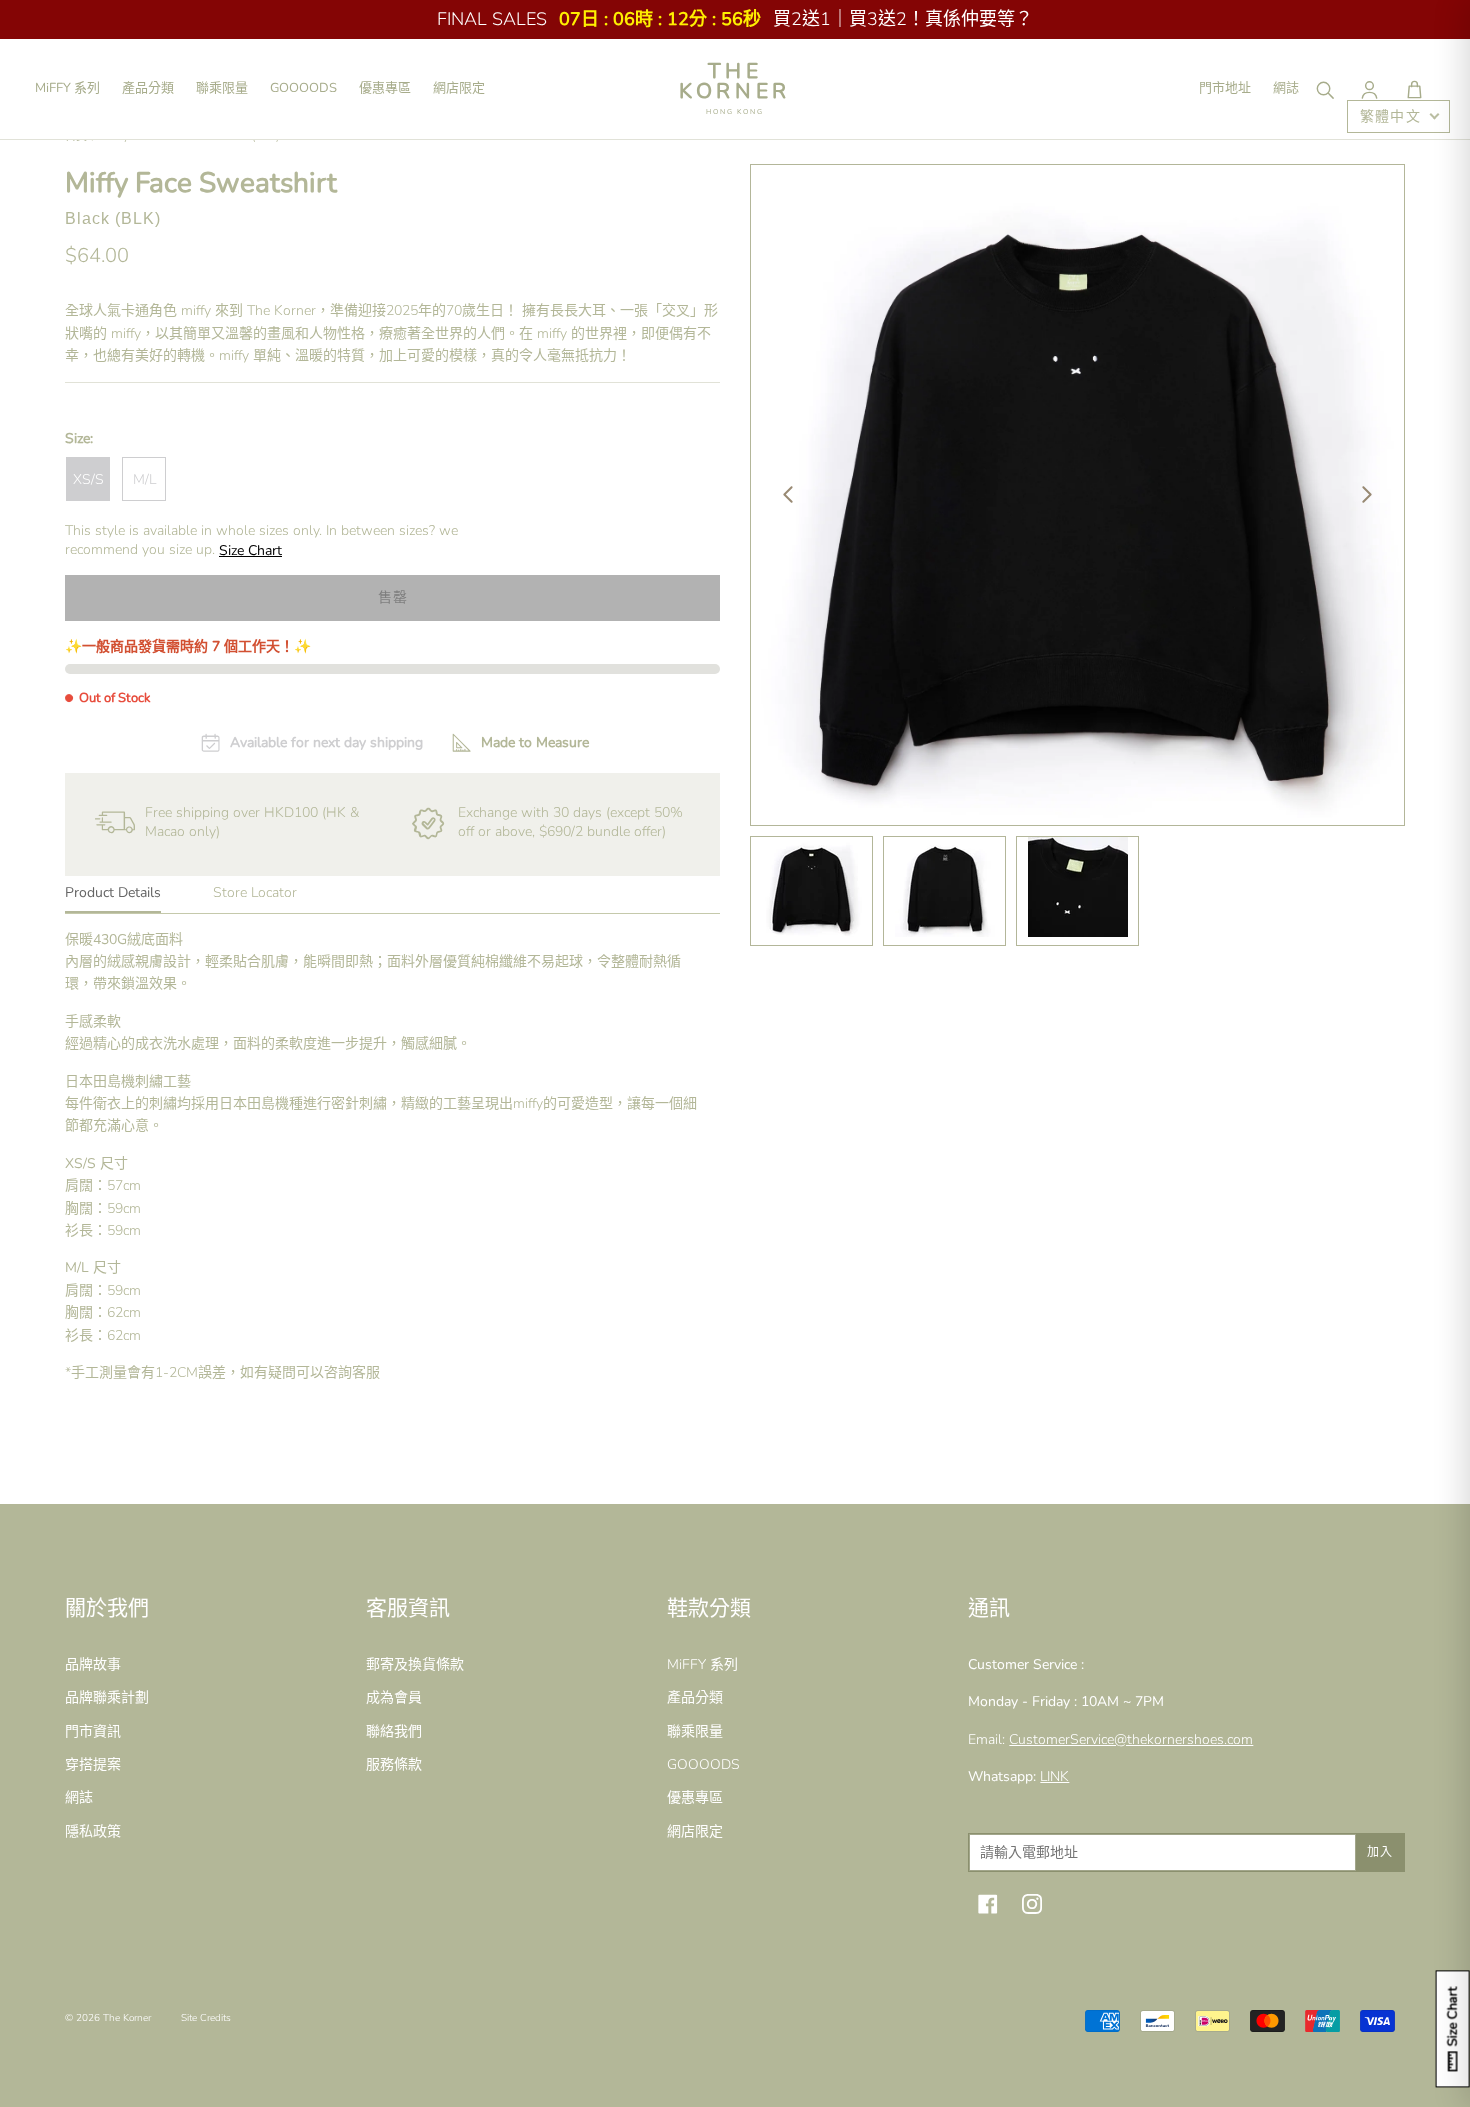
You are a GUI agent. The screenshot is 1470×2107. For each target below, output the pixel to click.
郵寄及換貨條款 (415, 1664)
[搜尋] (1324, 89)
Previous (788, 495)
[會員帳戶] (1369, 89)
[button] (1414, 89)
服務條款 (394, 1764)
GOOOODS (303, 88)
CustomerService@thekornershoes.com (1131, 1739)
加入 (1380, 1852)
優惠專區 (385, 88)
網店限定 (459, 88)
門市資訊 (93, 1731)
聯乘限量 (222, 88)
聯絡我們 (394, 1731)
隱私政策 (93, 1831)
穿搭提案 (93, 1764)
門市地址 (1225, 88)
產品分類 (148, 88)
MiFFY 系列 (67, 88)
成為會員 (394, 1697)
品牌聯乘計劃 (107, 1697)
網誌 (1286, 88)
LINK (1054, 1776)
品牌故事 (93, 1664)
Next (1367, 495)
